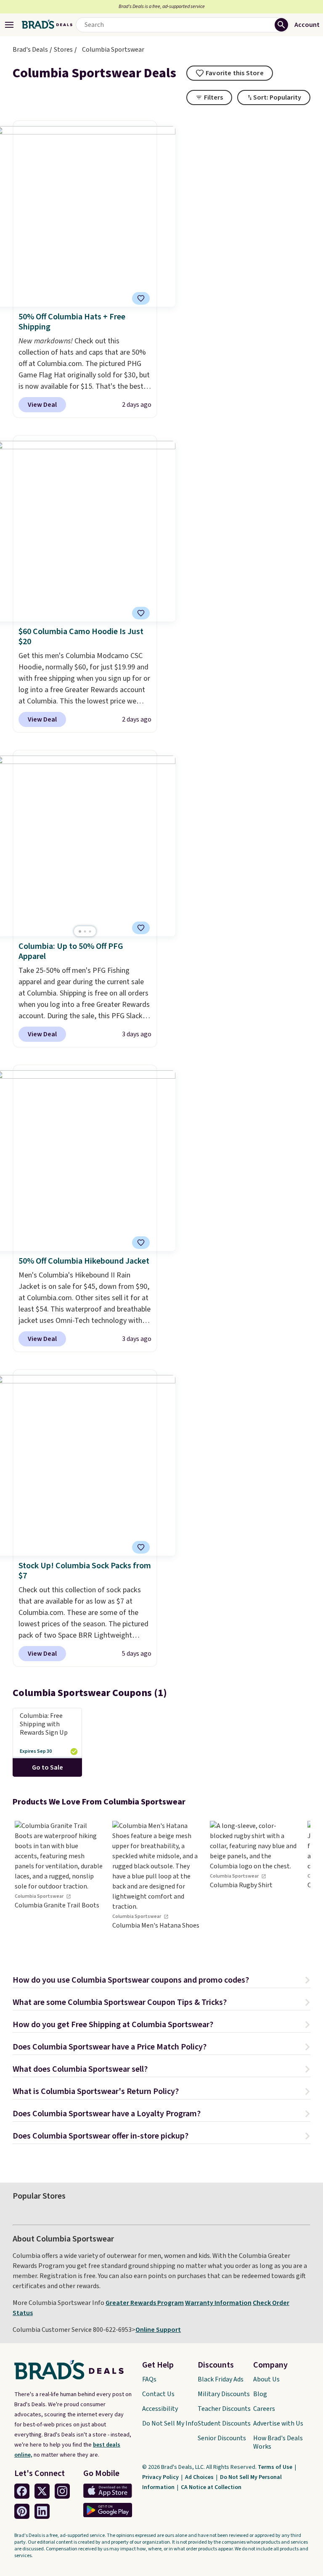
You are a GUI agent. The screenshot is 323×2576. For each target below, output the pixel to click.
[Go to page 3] (90, 931)
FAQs (149, 2379)
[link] (59, 1884)
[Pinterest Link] (22, 2511)
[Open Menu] (9, 25)
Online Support (158, 2330)
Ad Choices (200, 2477)
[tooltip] (230, 73)
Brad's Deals (30, 50)
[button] (161, 1981)
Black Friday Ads (221, 2379)
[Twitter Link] (42, 2491)
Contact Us (158, 2394)
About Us (266, 2379)
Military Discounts (224, 2394)
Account (307, 25)
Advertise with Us (278, 2423)
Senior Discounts (222, 2438)
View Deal (42, 405)
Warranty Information (218, 2303)
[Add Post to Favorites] (141, 298)
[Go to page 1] (80, 931)
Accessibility (160, 2409)
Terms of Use (276, 2467)
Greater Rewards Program (145, 2303)
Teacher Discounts (224, 2409)
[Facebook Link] (22, 2491)
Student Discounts (224, 2423)
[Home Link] (47, 25)
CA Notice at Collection (211, 2487)
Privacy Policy (161, 2477)
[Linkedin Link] (42, 2511)
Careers (264, 2409)
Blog (260, 2394)
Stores (63, 50)
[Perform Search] (281, 25)
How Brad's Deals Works (278, 2442)
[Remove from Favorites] (141, 613)
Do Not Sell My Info (170, 2423)
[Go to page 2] (85, 931)
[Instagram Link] (62, 2491)
